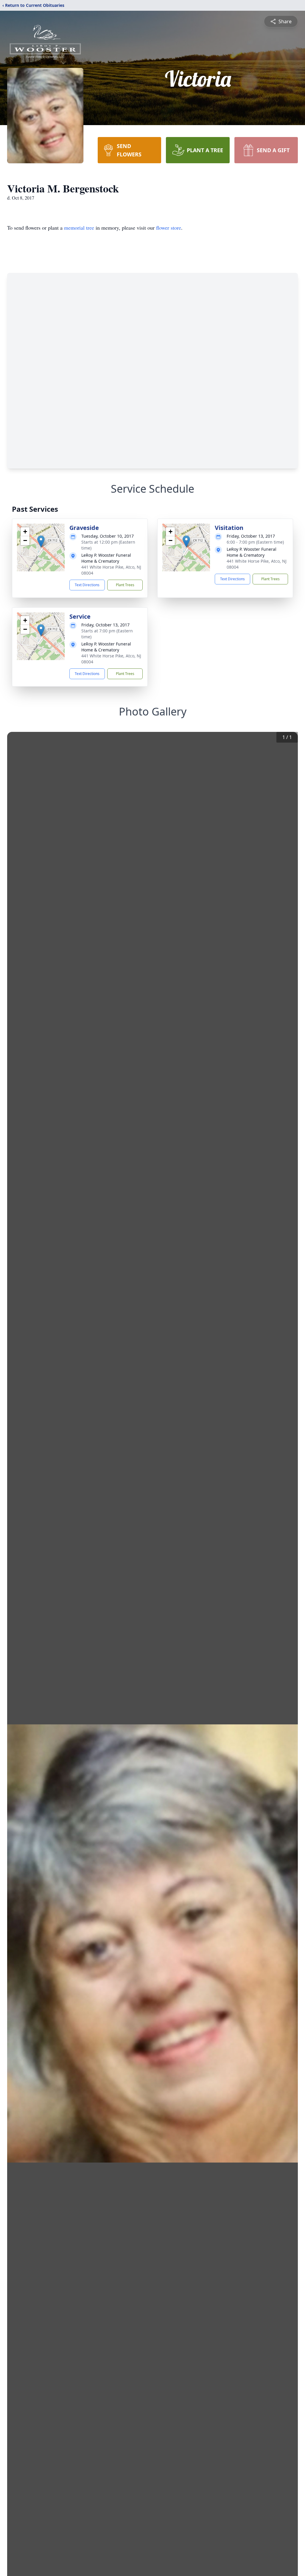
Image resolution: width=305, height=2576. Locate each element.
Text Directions (87, 585)
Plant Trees (125, 585)
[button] (41, 541)
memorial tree (79, 228)
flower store (169, 228)
